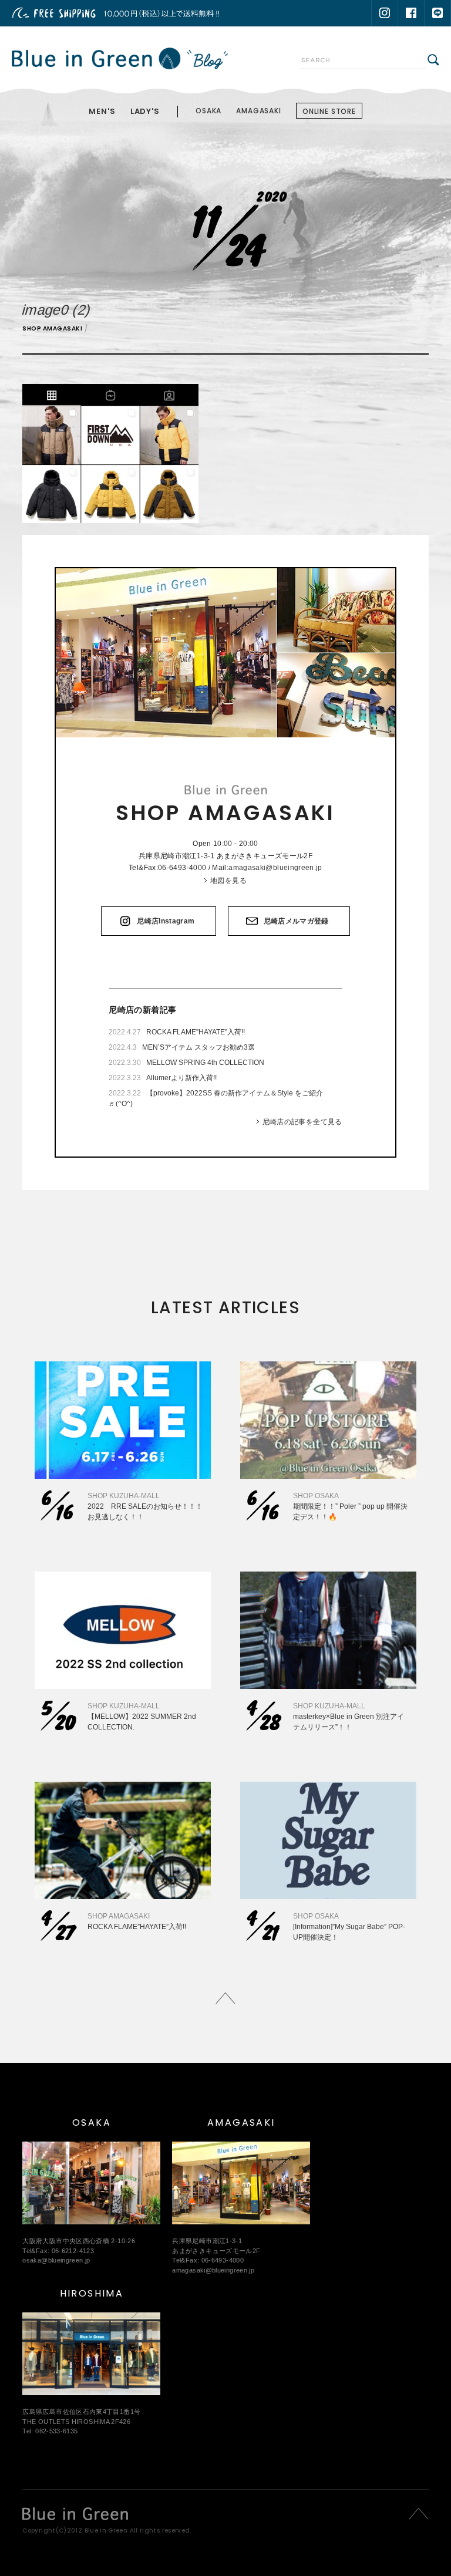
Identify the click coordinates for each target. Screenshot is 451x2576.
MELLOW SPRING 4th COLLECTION (205, 1063)
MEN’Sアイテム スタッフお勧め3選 (198, 1047)
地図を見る (228, 881)
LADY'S (145, 111)
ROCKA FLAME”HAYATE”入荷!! (196, 1032)
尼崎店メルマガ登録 (296, 921)
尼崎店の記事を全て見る (302, 1122)
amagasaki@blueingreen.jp (275, 868)
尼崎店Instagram (166, 921)
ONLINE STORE (329, 111)
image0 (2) (57, 310)
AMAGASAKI (259, 111)
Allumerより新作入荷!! (181, 1078)
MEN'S (102, 111)
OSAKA (208, 111)
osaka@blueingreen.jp (56, 2260)
